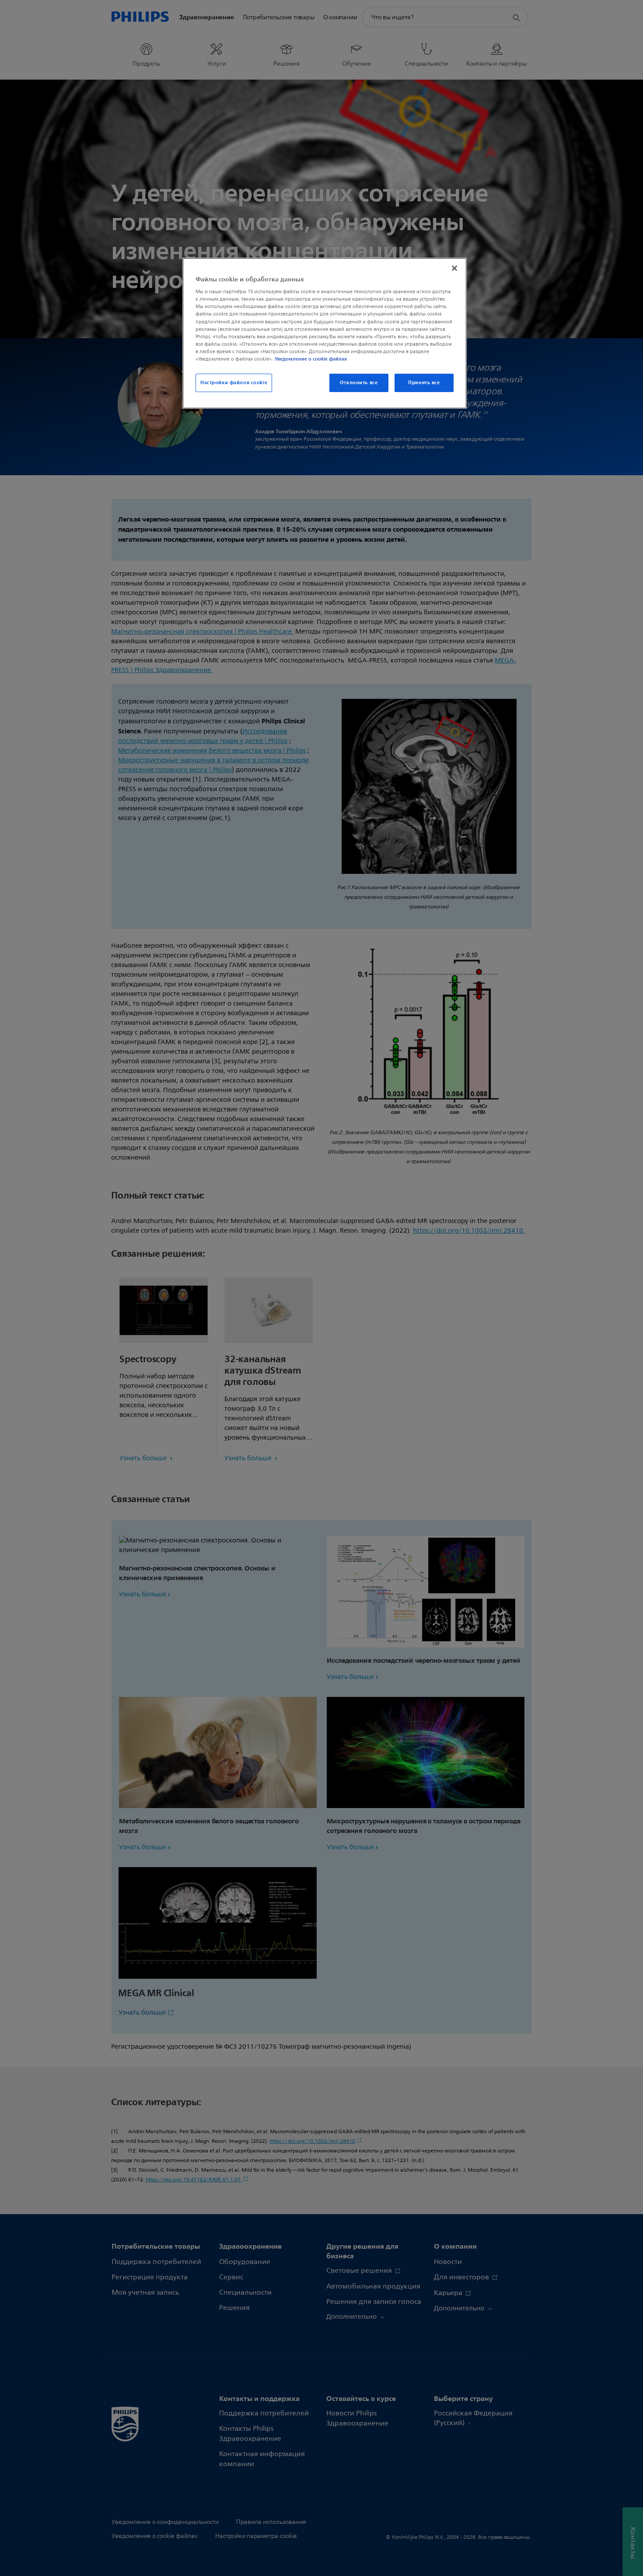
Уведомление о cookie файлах (311, 359)
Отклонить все (359, 382)
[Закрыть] (454, 268)
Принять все (424, 382)
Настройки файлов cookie (234, 382)
